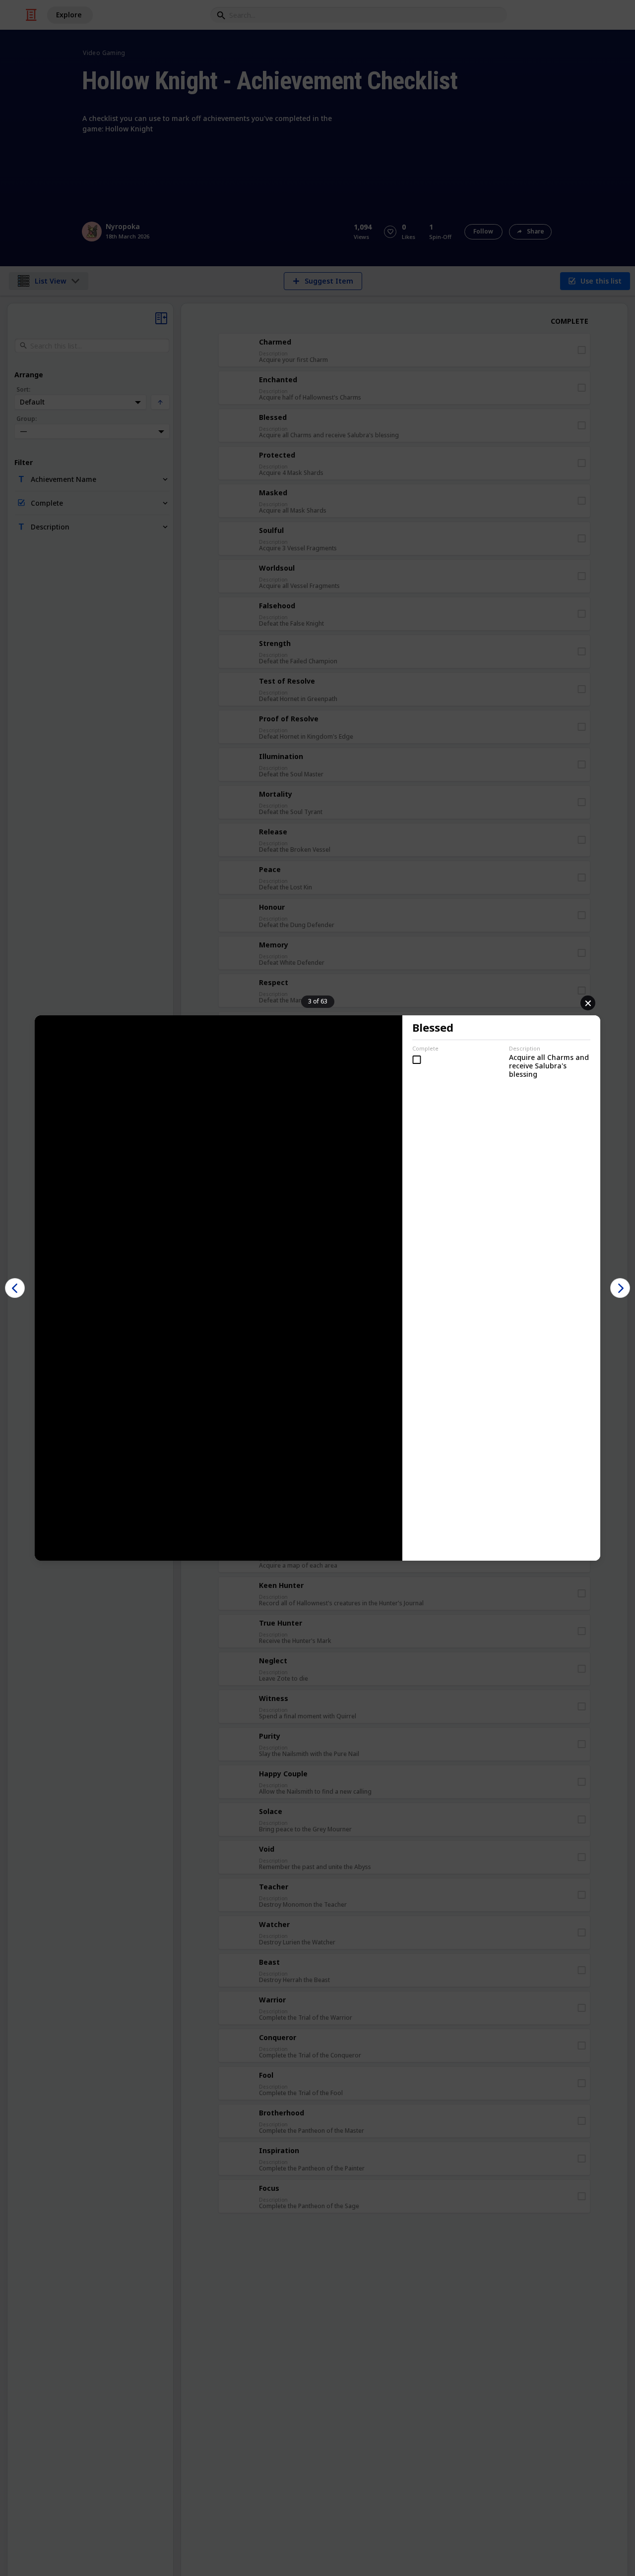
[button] (15, 1288)
